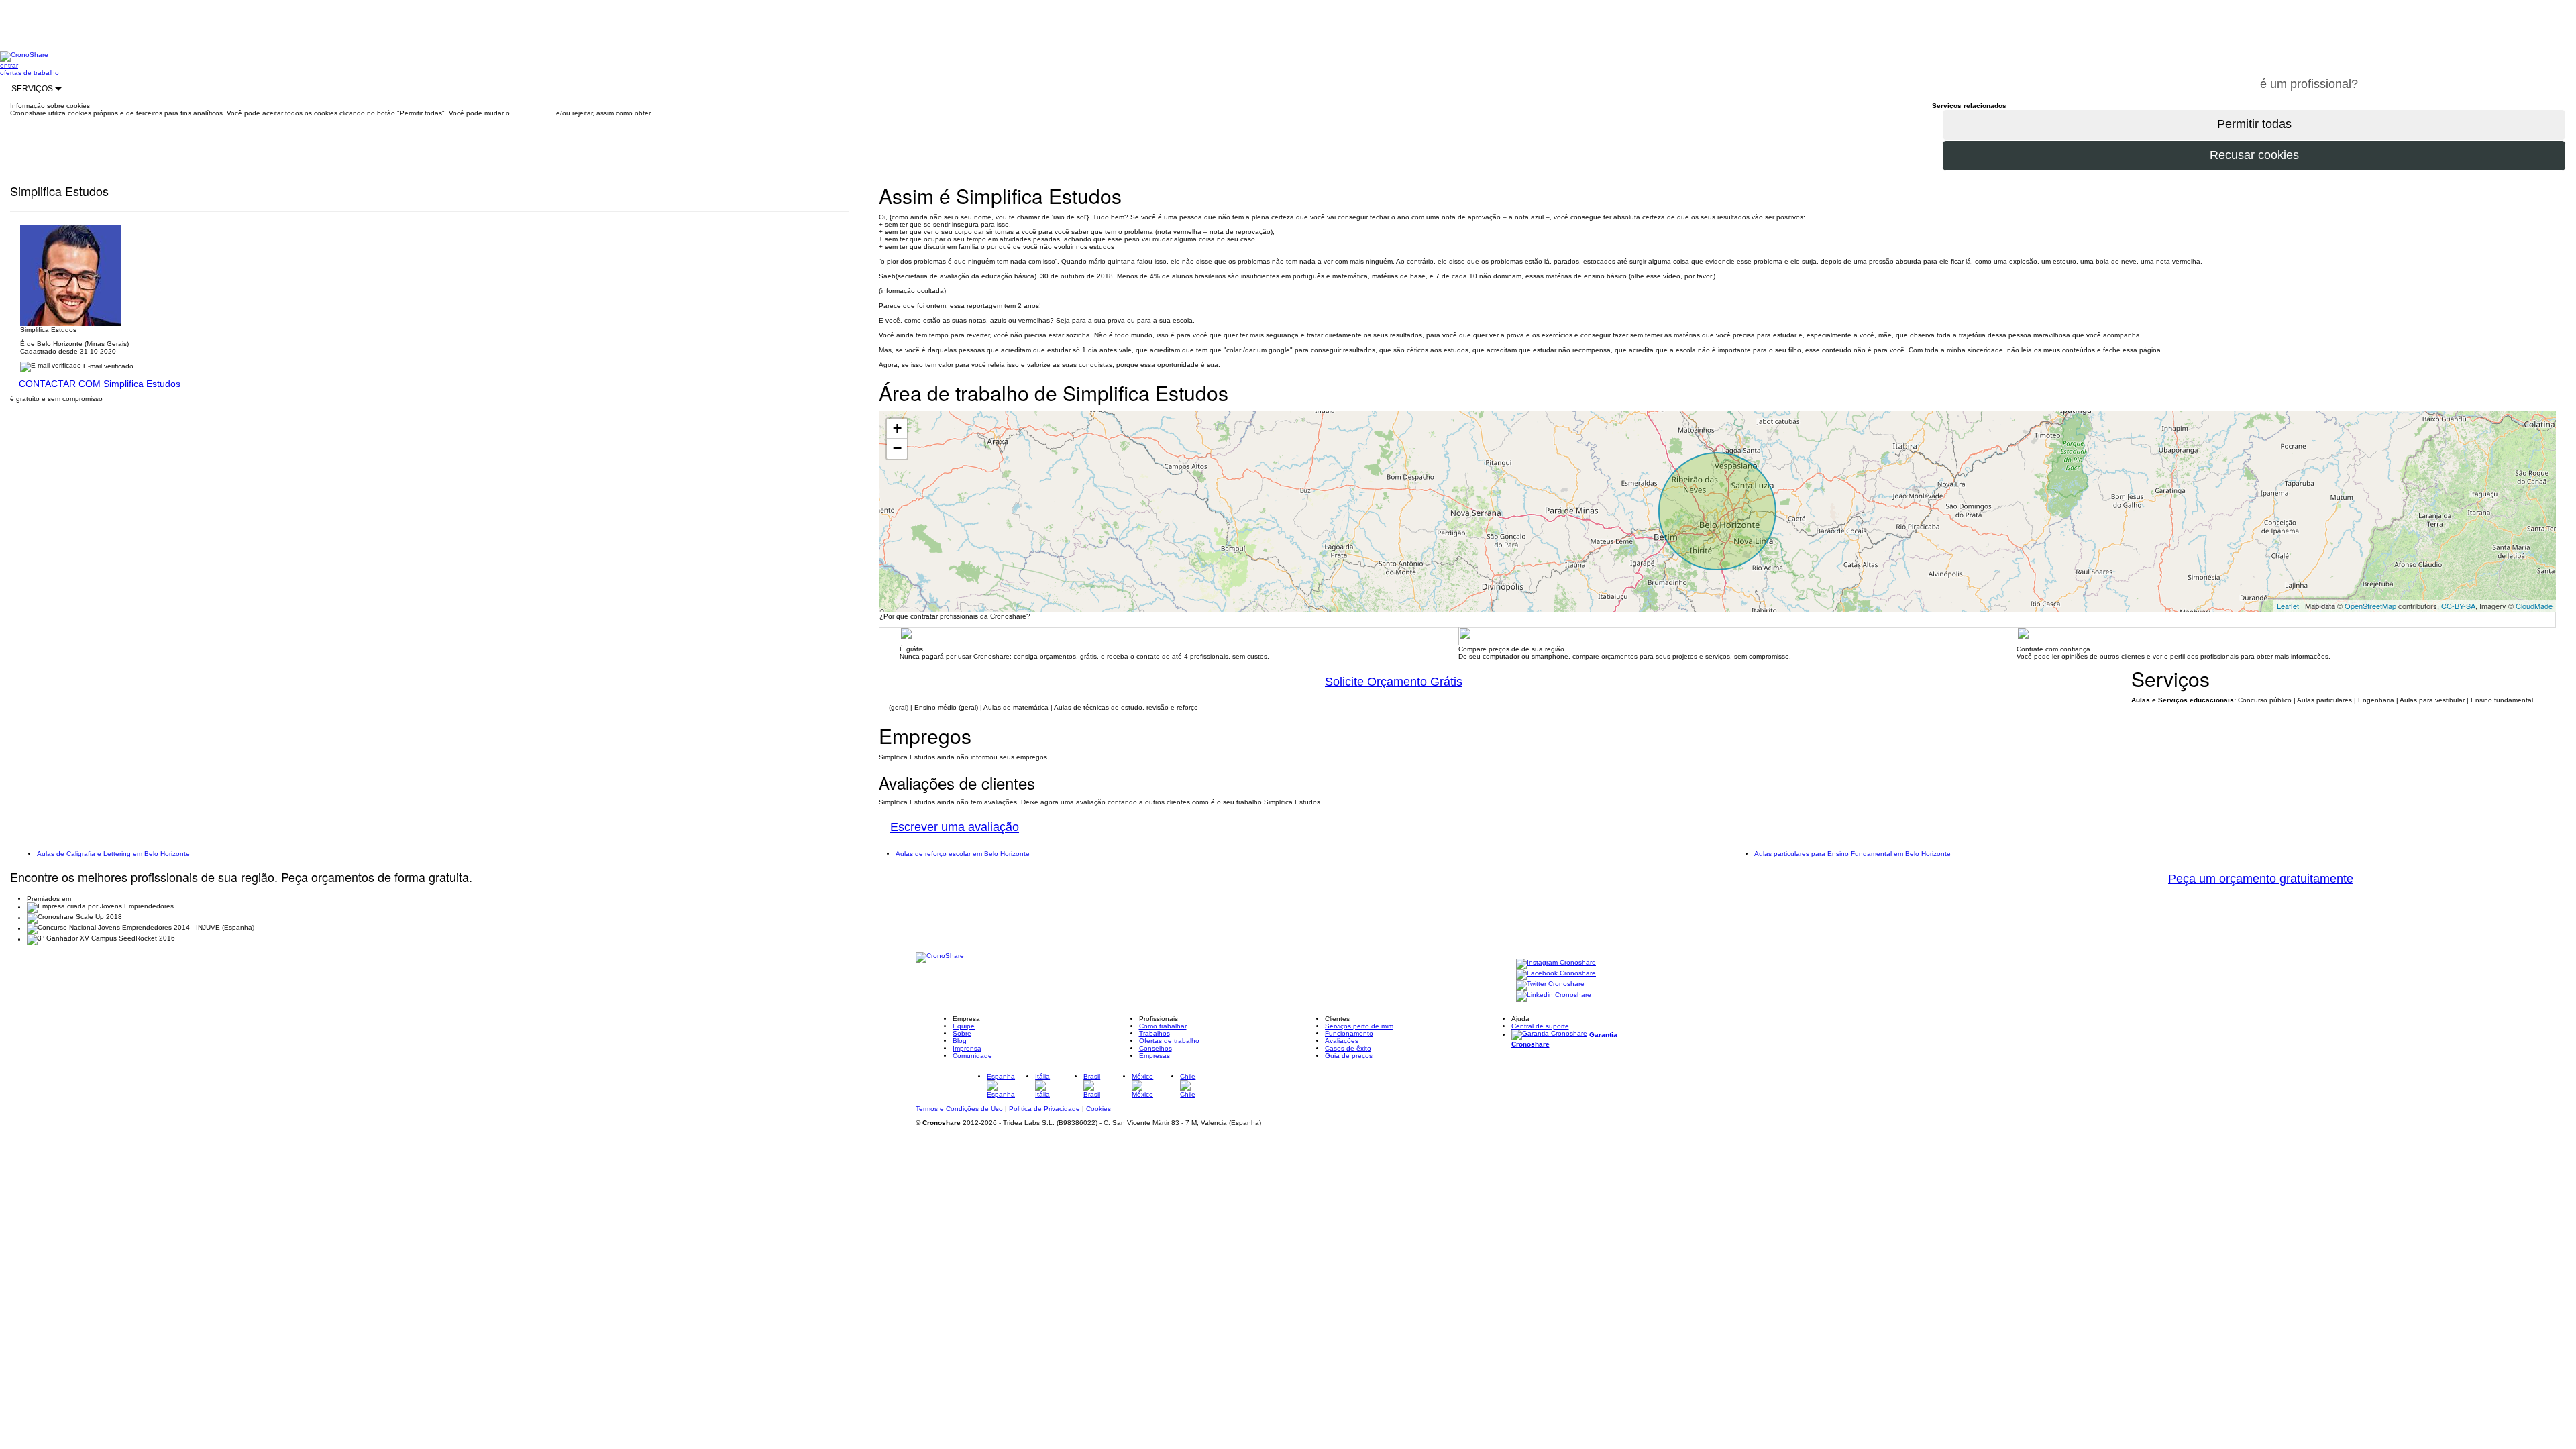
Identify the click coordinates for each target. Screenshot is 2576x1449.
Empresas (1155, 1056)
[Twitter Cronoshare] (1550, 985)
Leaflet (2288, 606)
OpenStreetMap (2370, 606)
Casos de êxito (1348, 1048)
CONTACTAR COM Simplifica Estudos (100, 384)
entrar (9, 65)
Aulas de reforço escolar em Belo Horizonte (963, 854)
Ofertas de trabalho (1169, 1041)
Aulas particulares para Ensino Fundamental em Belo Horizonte (1853, 854)
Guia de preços (1349, 1056)
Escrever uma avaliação (955, 827)
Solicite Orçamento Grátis (1394, 682)
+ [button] (897, 428)
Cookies (1098, 1109)
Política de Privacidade (1045, 1109)
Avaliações (1342, 1041)
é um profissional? (2309, 84)
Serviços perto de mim (1359, 1026)
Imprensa (967, 1048)
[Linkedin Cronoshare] (1554, 996)
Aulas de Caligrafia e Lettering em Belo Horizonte (113, 854)
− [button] (897, 448)
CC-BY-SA (2458, 606)
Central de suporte (1540, 1026)
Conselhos (1156, 1048)
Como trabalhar (1163, 1026)
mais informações (680, 113)
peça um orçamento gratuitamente (2473, 76)
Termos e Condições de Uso (960, 1109)
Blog (960, 1041)
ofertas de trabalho (30, 73)
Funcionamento (1349, 1033)
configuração (532, 113)
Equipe (964, 1026)
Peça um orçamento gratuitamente (2261, 879)
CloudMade (2534, 606)
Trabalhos (1155, 1033)
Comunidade (972, 1056)
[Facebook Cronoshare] (1556, 974)
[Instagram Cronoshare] (1556, 964)
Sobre (962, 1033)
